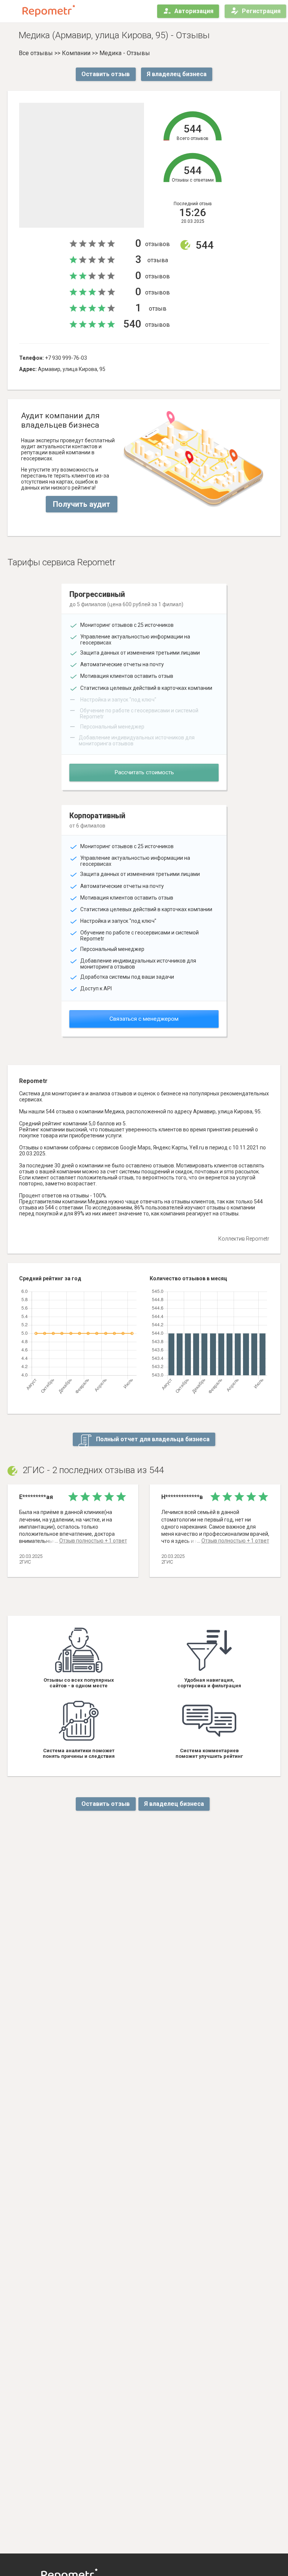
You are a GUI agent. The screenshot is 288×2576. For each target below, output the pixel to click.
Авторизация (194, 11)
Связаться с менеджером (144, 1019)
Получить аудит (82, 504)
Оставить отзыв (106, 74)
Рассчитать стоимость (144, 772)
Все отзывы (36, 53)
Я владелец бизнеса (177, 74)
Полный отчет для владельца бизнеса (152, 1439)
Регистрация (261, 11)
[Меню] (12, 11)
